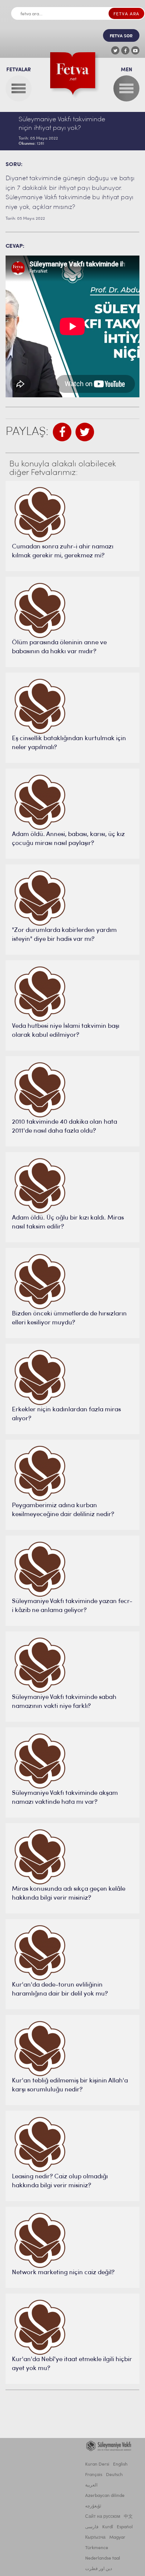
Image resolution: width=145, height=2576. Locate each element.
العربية (91, 2485)
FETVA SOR (121, 36)
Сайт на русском (103, 2517)
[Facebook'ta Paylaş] (62, 432)
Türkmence (97, 2548)
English (120, 2464)
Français (94, 2475)
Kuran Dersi (97, 2464)
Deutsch (114, 2475)
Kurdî (108, 2527)
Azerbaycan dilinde (105, 2496)
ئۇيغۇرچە (93, 2506)
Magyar (117, 2538)
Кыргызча (95, 2538)
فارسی (92, 2527)
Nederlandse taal (103, 2558)
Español (125, 2527)
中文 (128, 2517)
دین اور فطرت (99, 2569)
